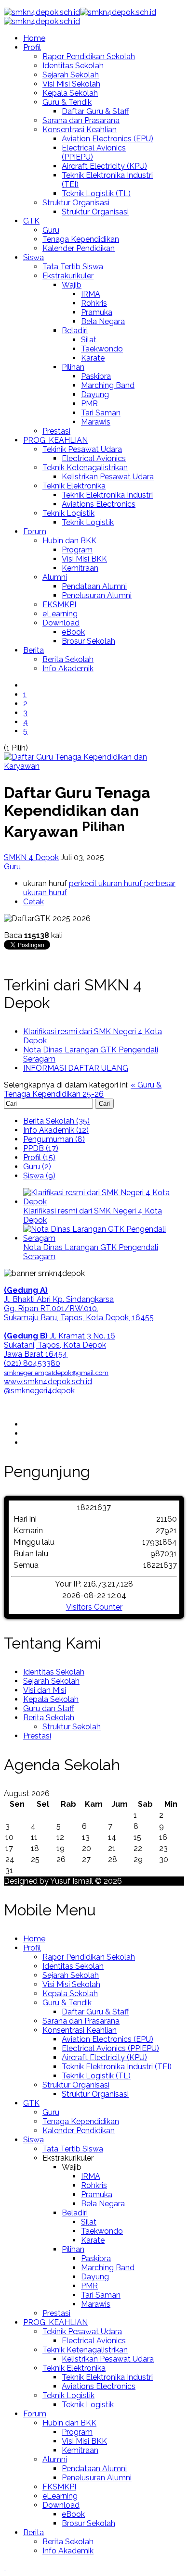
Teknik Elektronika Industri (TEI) (117, 2067)
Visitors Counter (94, 1607)
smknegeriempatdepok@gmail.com (56, 1373)
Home (34, 38)
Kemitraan (80, 568)
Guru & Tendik (67, 102)
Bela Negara (103, 321)
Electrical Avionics (94, 458)
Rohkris (94, 303)
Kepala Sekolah (70, 93)
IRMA (91, 294)
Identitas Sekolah (73, 66)
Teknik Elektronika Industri (107, 495)
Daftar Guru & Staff (95, 111)
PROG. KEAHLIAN (55, 440)
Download (61, 623)
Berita (34, 650)
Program (77, 550)
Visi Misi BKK (84, 559)
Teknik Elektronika (74, 486)
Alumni (55, 577)
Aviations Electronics (99, 504)
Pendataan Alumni (94, 586)
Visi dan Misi (45, 1690)
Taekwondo (102, 349)
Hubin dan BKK (69, 541)
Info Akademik (68, 669)
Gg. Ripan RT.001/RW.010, (51, 1308)
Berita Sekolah (68, 659)
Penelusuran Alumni (97, 595)
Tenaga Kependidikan (81, 239)
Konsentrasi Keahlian (80, 130)
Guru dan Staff (48, 1708)
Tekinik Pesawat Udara (82, 449)
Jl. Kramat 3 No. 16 (60, 1336)
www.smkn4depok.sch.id (48, 1382)
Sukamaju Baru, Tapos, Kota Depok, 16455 (79, 1318)
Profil (32, 47)
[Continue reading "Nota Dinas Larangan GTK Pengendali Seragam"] (104, 1238)
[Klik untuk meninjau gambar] (94, 766)
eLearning (60, 614)
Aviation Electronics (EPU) (107, 139)
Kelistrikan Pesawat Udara (108, 477)
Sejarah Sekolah (71, 75)
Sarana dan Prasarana (81, 120)
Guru (51, 230)
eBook (73, 632)
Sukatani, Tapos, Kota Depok (55, 1345)
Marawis (96, 422)
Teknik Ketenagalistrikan (85, 468)
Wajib (72, 285)
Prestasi (56, 431)
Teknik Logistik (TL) (96, 194)
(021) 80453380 (32, 1363)
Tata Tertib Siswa (73, 267)
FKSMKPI (59, 605)
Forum (35, 531)
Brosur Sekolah (88, 641)
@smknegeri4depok (39, 1391)
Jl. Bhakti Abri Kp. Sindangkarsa (59, 1299)
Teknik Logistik (68, 513)
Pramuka (97, 312)
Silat (89, 340)
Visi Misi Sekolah (71, 84)
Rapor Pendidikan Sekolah (89, 56)
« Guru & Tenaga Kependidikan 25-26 (83, 1089)
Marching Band (108, 385)
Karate (93, 358)
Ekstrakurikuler (68, 276)
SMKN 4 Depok (31, 857)
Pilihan (73, 367)
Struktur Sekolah (72, 1727)
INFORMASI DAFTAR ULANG (76, 1068)
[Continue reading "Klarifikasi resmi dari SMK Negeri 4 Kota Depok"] (104, 1202)
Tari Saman (101, 413)
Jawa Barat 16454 (36, 1354)
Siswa (34, 257)
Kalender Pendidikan (79, 248)
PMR (89, 404)
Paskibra (96, 376)
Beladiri (75, 331)
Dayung (95, 394)
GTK (31, 221)
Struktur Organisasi (76, 203)
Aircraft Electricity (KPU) (104, 166)
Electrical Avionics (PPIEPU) (110, 2048)
